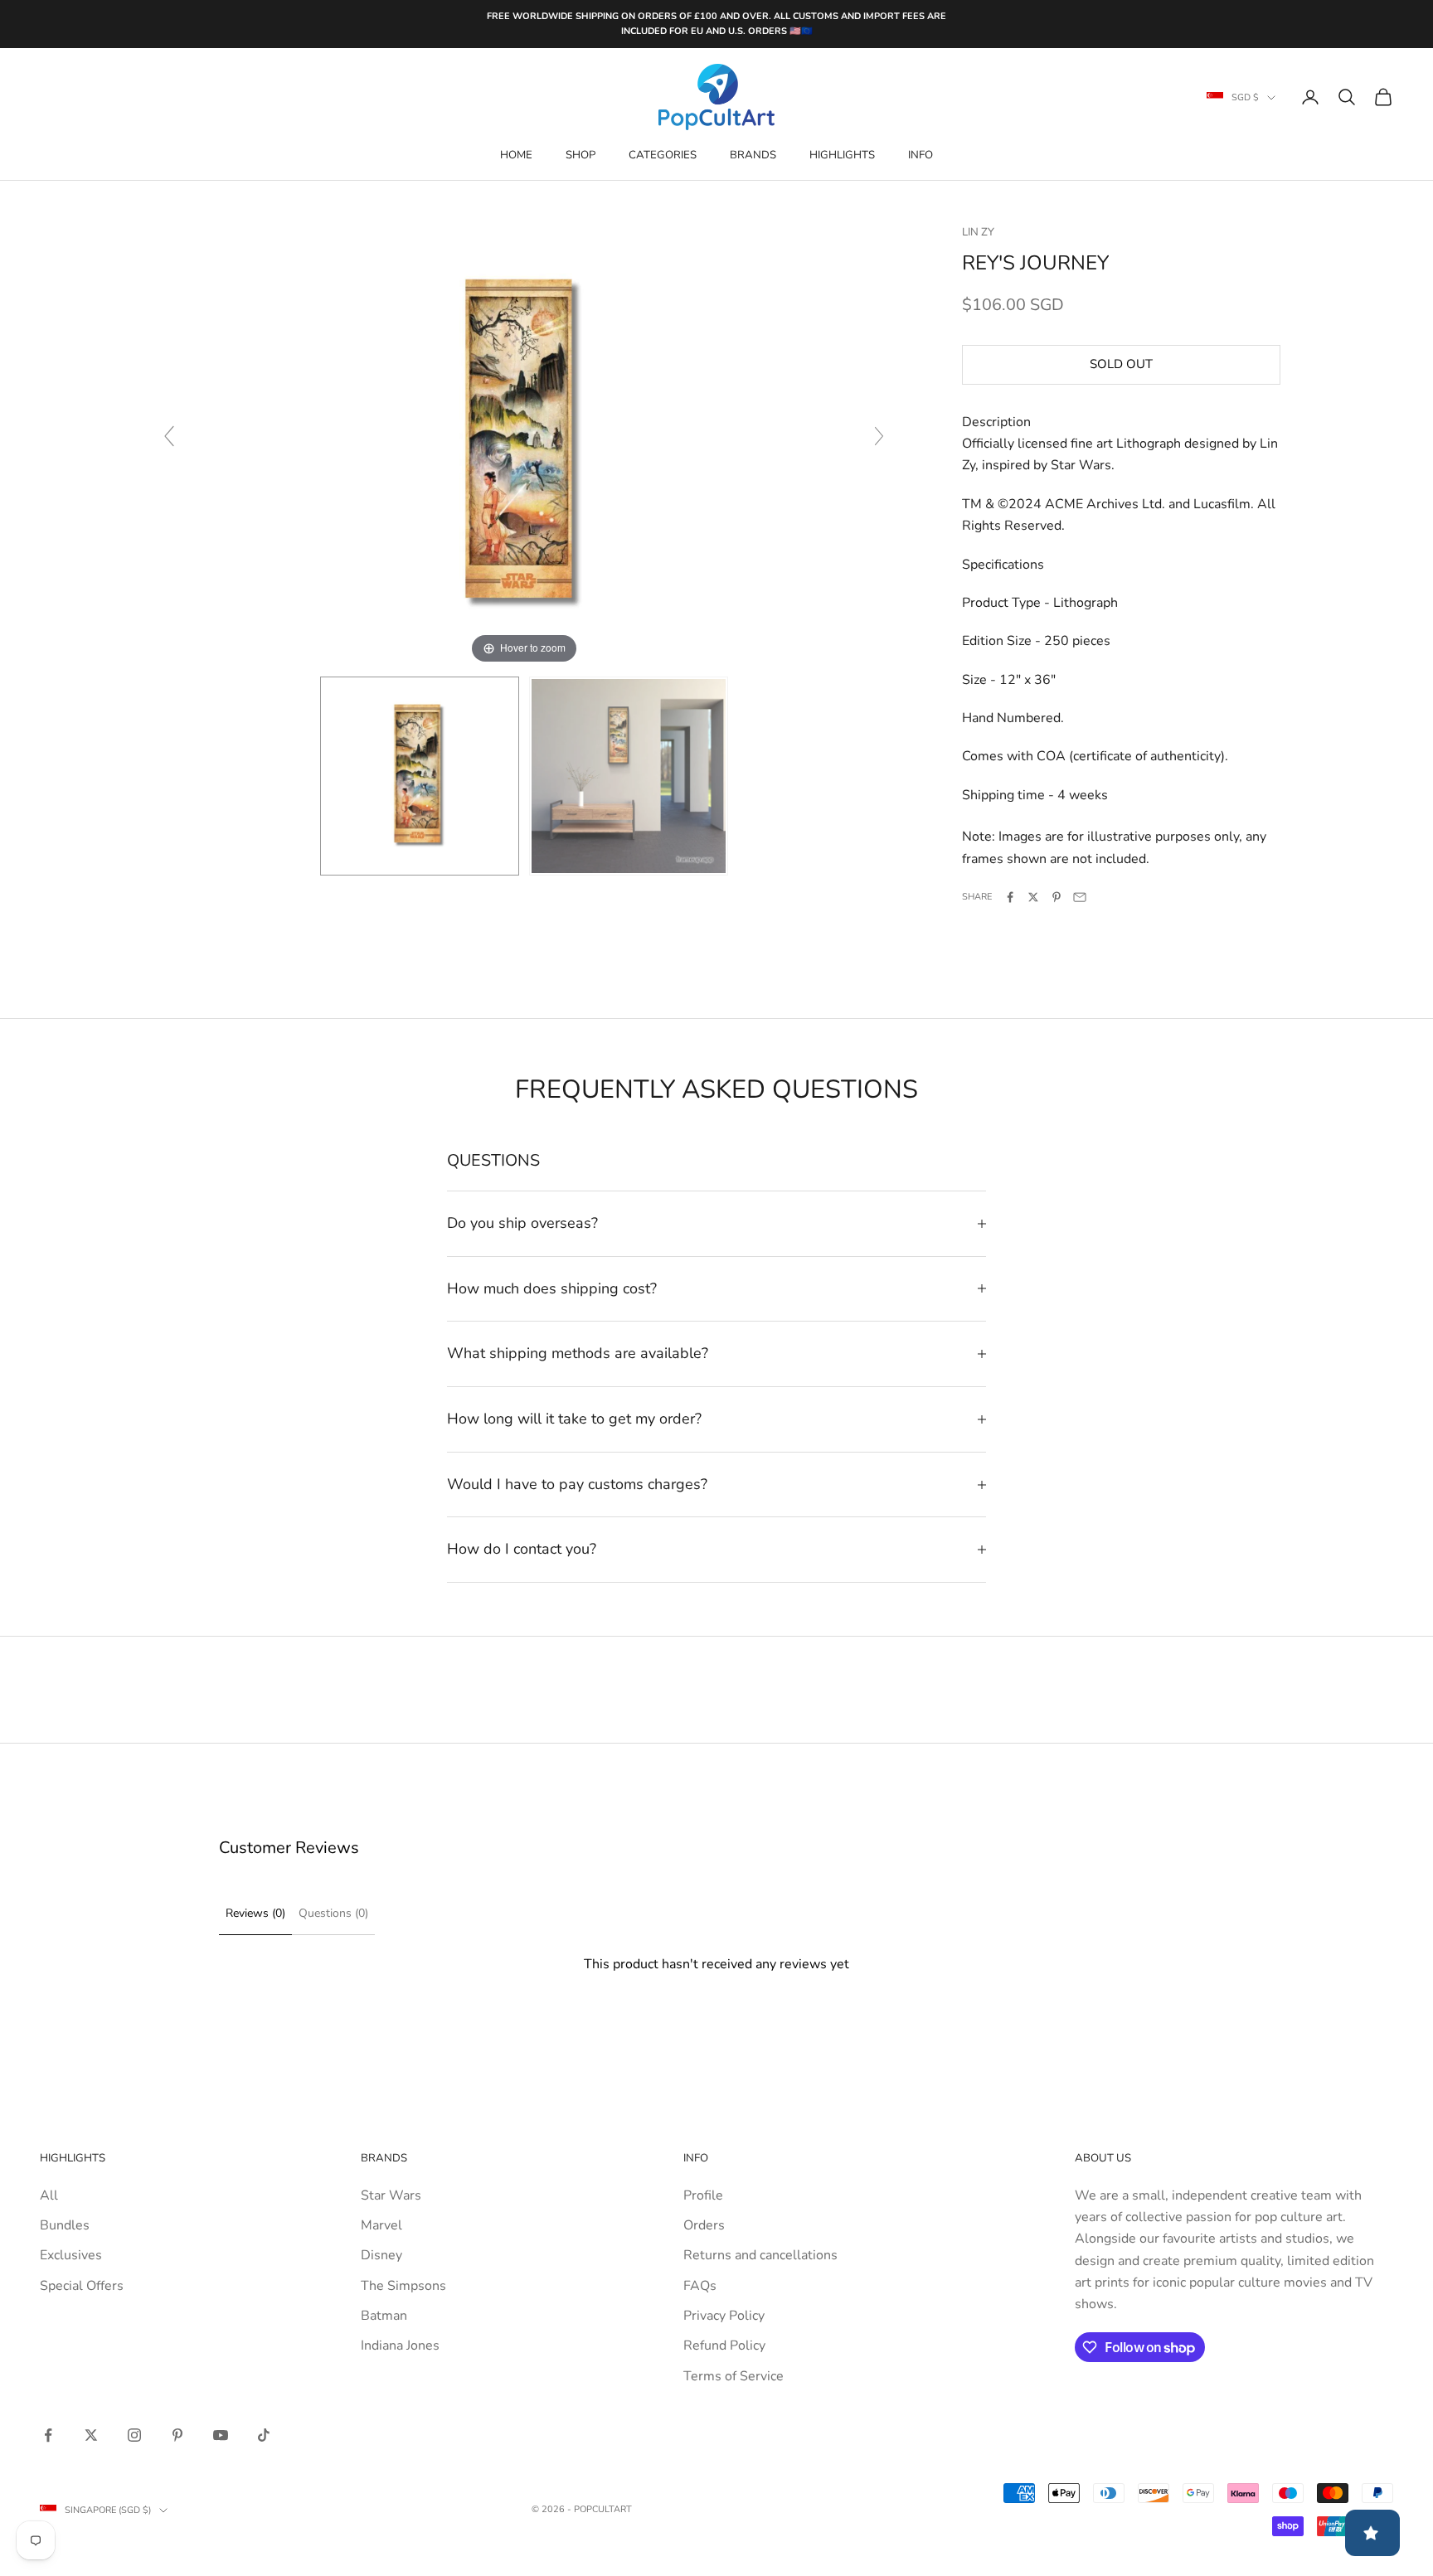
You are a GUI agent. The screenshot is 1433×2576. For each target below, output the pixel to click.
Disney (381, 2255)
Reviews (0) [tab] (255, 1913)
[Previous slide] (169, 436)
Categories (663, 155)
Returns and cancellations (760, 2255)
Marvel (381, 2225)
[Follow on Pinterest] (177, 2435)
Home (516, 155)
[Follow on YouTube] (221, 2435)
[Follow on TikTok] (264, 2435)
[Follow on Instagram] (134, 2435)
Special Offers (82, 2286)
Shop (580, 155)
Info (921, 155)
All (49, 2195)
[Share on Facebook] (1010, 897)
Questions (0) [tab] (333, 1913)
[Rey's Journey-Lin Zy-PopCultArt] (420, 776)
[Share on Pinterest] (1057, 897)
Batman (384, 2316)
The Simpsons (403, 2286)
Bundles (65, 2225)
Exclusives (71, 2255)
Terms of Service (734, 2376)
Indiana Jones (400, 2346)
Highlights (842, 155)
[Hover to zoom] (524, 444)
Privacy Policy (724, 2316)
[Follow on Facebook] (48, 2435)
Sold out (1121, 365)
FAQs (700, 2286)
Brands (753, 155)
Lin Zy (978, 232)
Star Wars (391, 2195)
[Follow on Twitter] (91, 2435)
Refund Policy (724, 2346)
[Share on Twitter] (1033, 897)
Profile (703, 2195)
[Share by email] (1080, 897)
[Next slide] (879, 436)
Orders (704, 2225)
